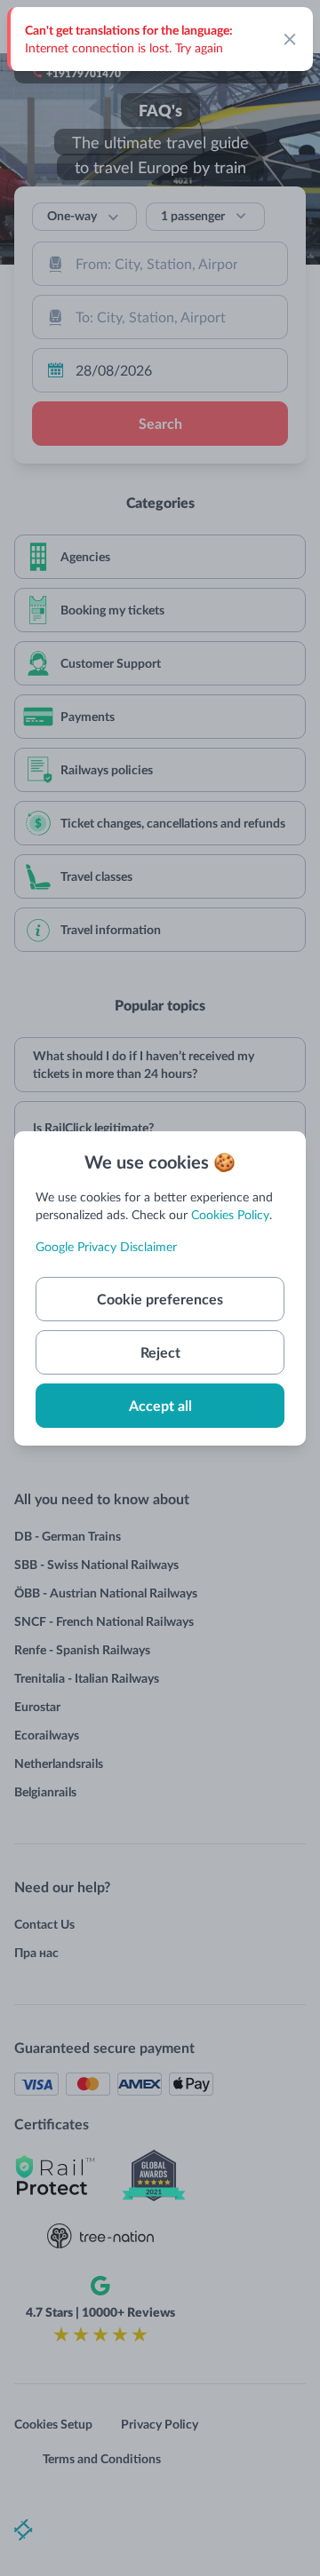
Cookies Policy (230, 1214)
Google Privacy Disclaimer (106, 1246)
